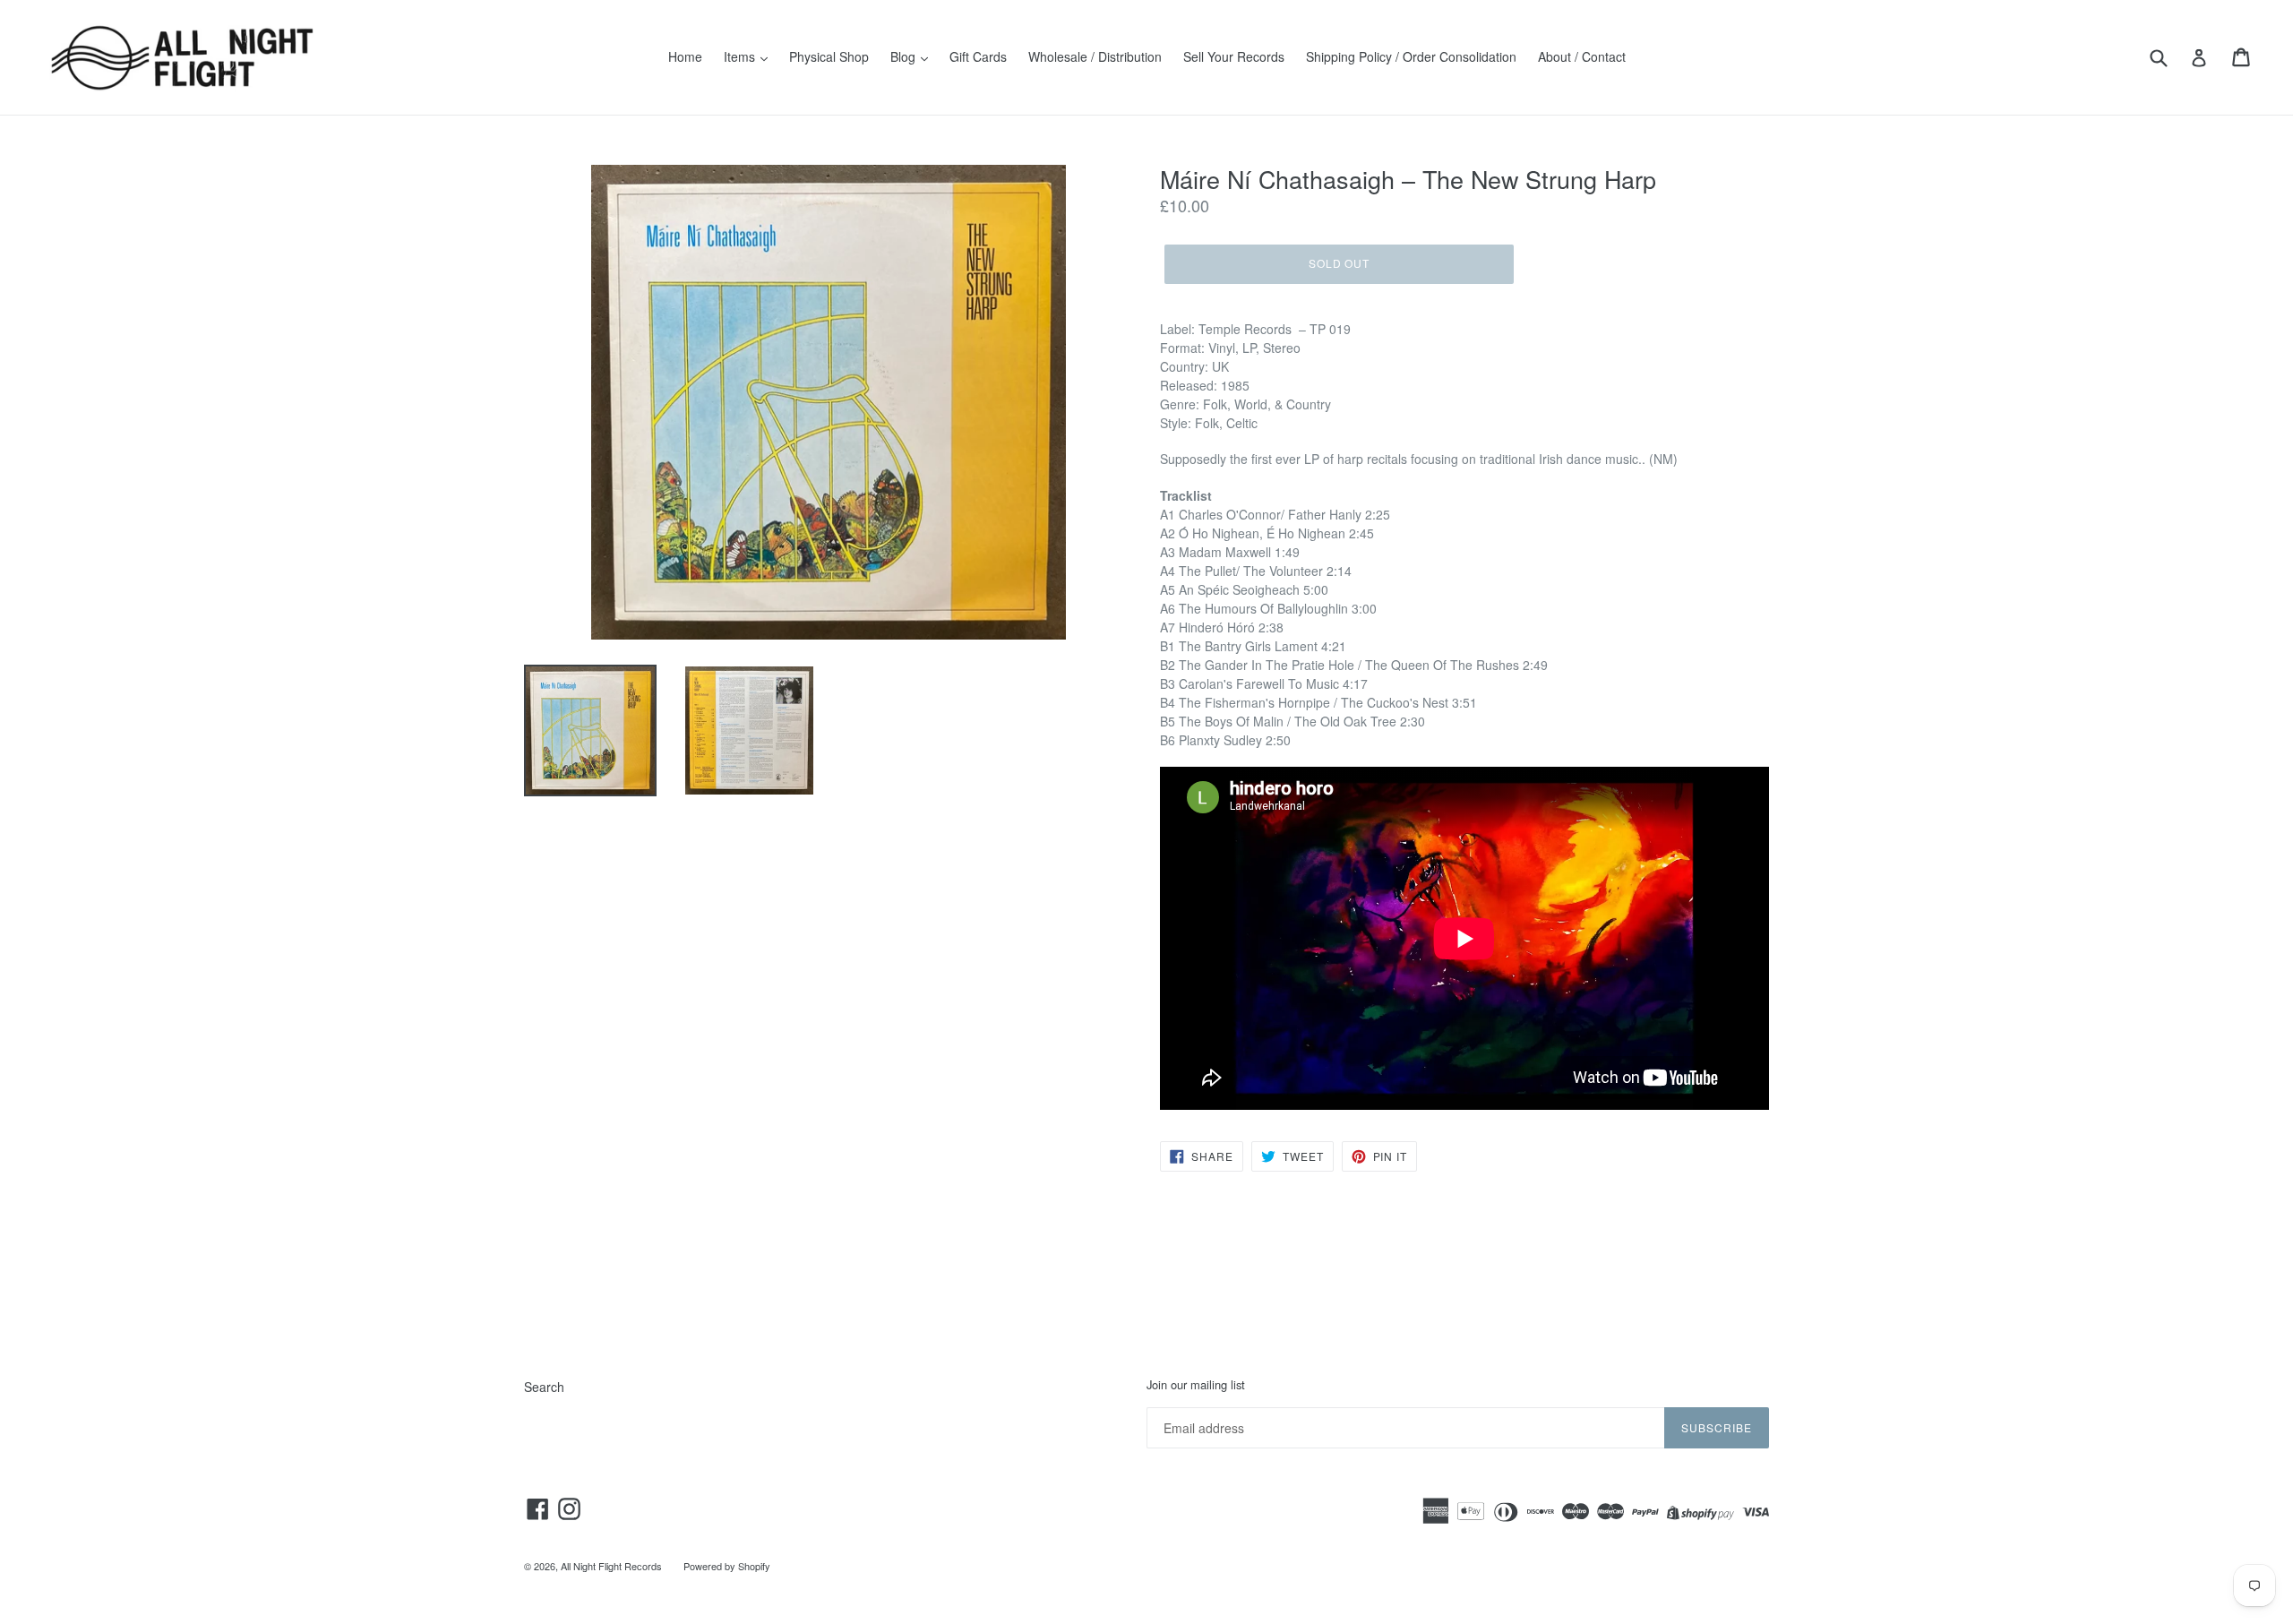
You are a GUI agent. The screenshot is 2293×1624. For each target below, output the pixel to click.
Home (685, 56)
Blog (905, 56)
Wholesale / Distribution (1095, 56)
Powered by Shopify (727, 1566)
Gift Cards (978, 56)
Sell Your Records (1234, 56)
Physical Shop (829, 56)
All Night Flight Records (611, 1566)
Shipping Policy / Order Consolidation (1411, 56)
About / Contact (1582, 56)
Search (544, 1387)
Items (741, 56)
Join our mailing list (1196, 1385)
